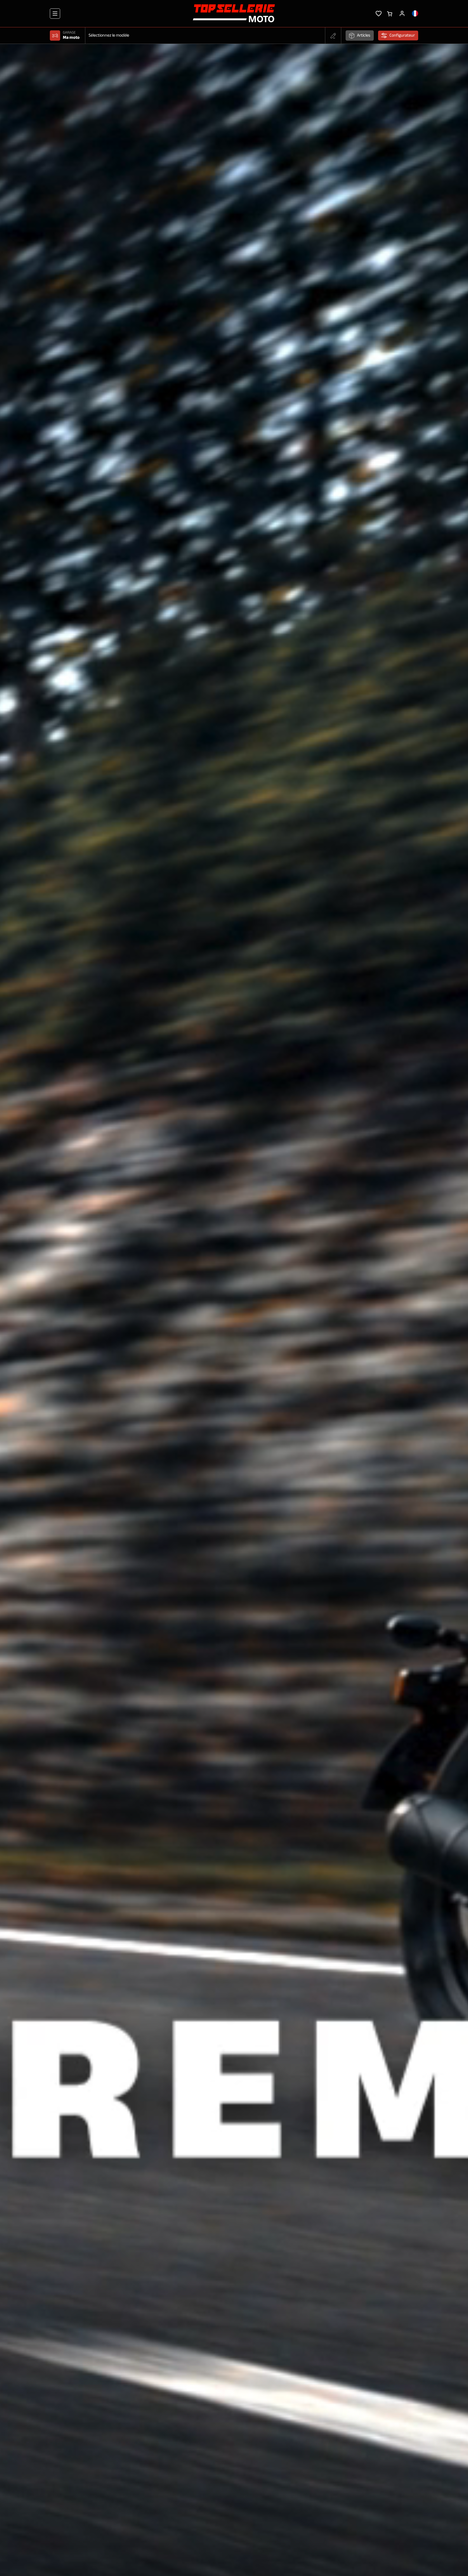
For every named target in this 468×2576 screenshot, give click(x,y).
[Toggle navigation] (55, 14)
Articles (364, 36)
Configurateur (402, 36)
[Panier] (390, 13)
